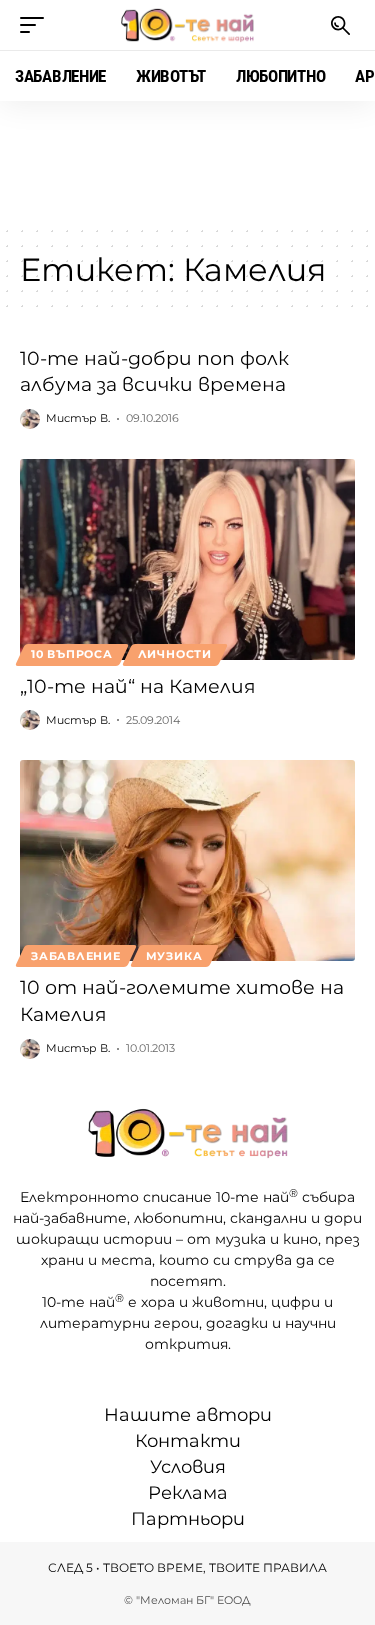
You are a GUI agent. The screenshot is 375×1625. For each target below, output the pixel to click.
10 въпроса (72, 654)
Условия (188, 1467)
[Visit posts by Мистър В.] (30, 419)
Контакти (188, 1441)
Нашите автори (188, 1415)
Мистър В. (78, 418)
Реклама (188, 1493)
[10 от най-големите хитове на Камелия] (187, 860)
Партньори (188, 1519)
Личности (175, 654)
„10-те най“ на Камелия (138, 686)
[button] (37, 25)
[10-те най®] (188, 25)
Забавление (76, 956)
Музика (174, 956)
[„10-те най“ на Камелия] (187, 559)
